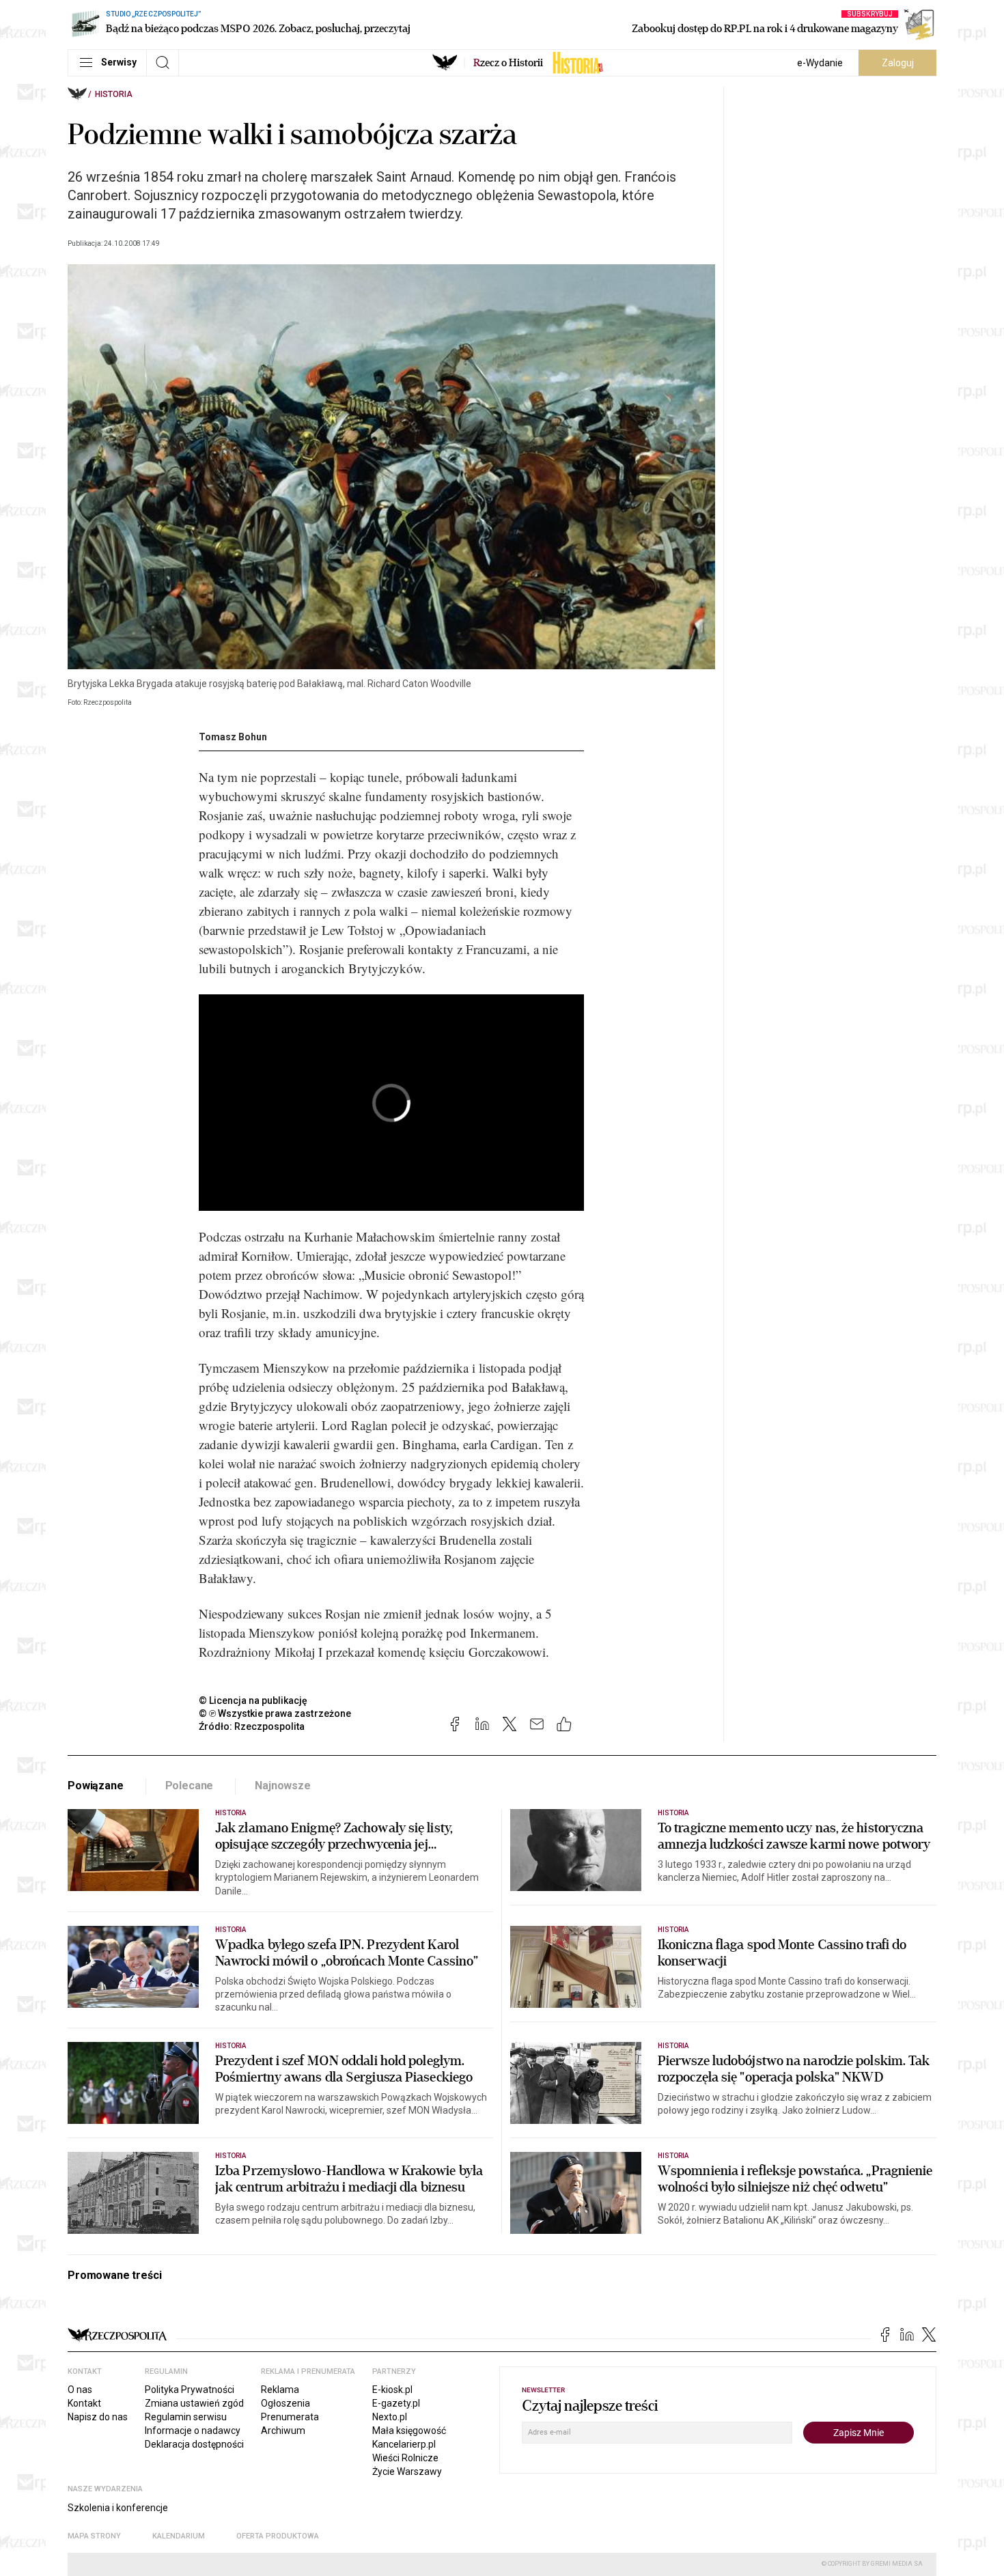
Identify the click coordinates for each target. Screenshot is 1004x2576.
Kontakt (84, 2403)
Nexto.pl (390, 2417)
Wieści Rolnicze (405, 2458)
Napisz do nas (98, 2417)
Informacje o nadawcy (193, 2431)
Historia (114, 94)
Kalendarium (179, 2536)
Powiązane (96, 1786)
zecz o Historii (508, 63)
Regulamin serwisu (186, 2417)
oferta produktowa (278, 2536)
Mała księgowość (409, 2431)
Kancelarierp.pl (404, 2444)
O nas (80, 2390)
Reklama (280, 2390)
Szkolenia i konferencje (118, 2508)
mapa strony (94, 2536)
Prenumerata (290, 2417)
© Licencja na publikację (253, 1700)
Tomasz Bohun (233, 737)
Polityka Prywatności (190, 2390)
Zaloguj (898, 63)
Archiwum (283, 2431)
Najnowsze (283, 1786)
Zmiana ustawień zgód (194, 2403)
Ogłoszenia (285, 2403)
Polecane (190, 1786)
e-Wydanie (820, 63)
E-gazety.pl (396, 2403)
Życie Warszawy (407, 2472)
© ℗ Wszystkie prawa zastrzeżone (275, 1713)
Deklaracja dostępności (194, 2444)
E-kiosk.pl (392, 2390)
